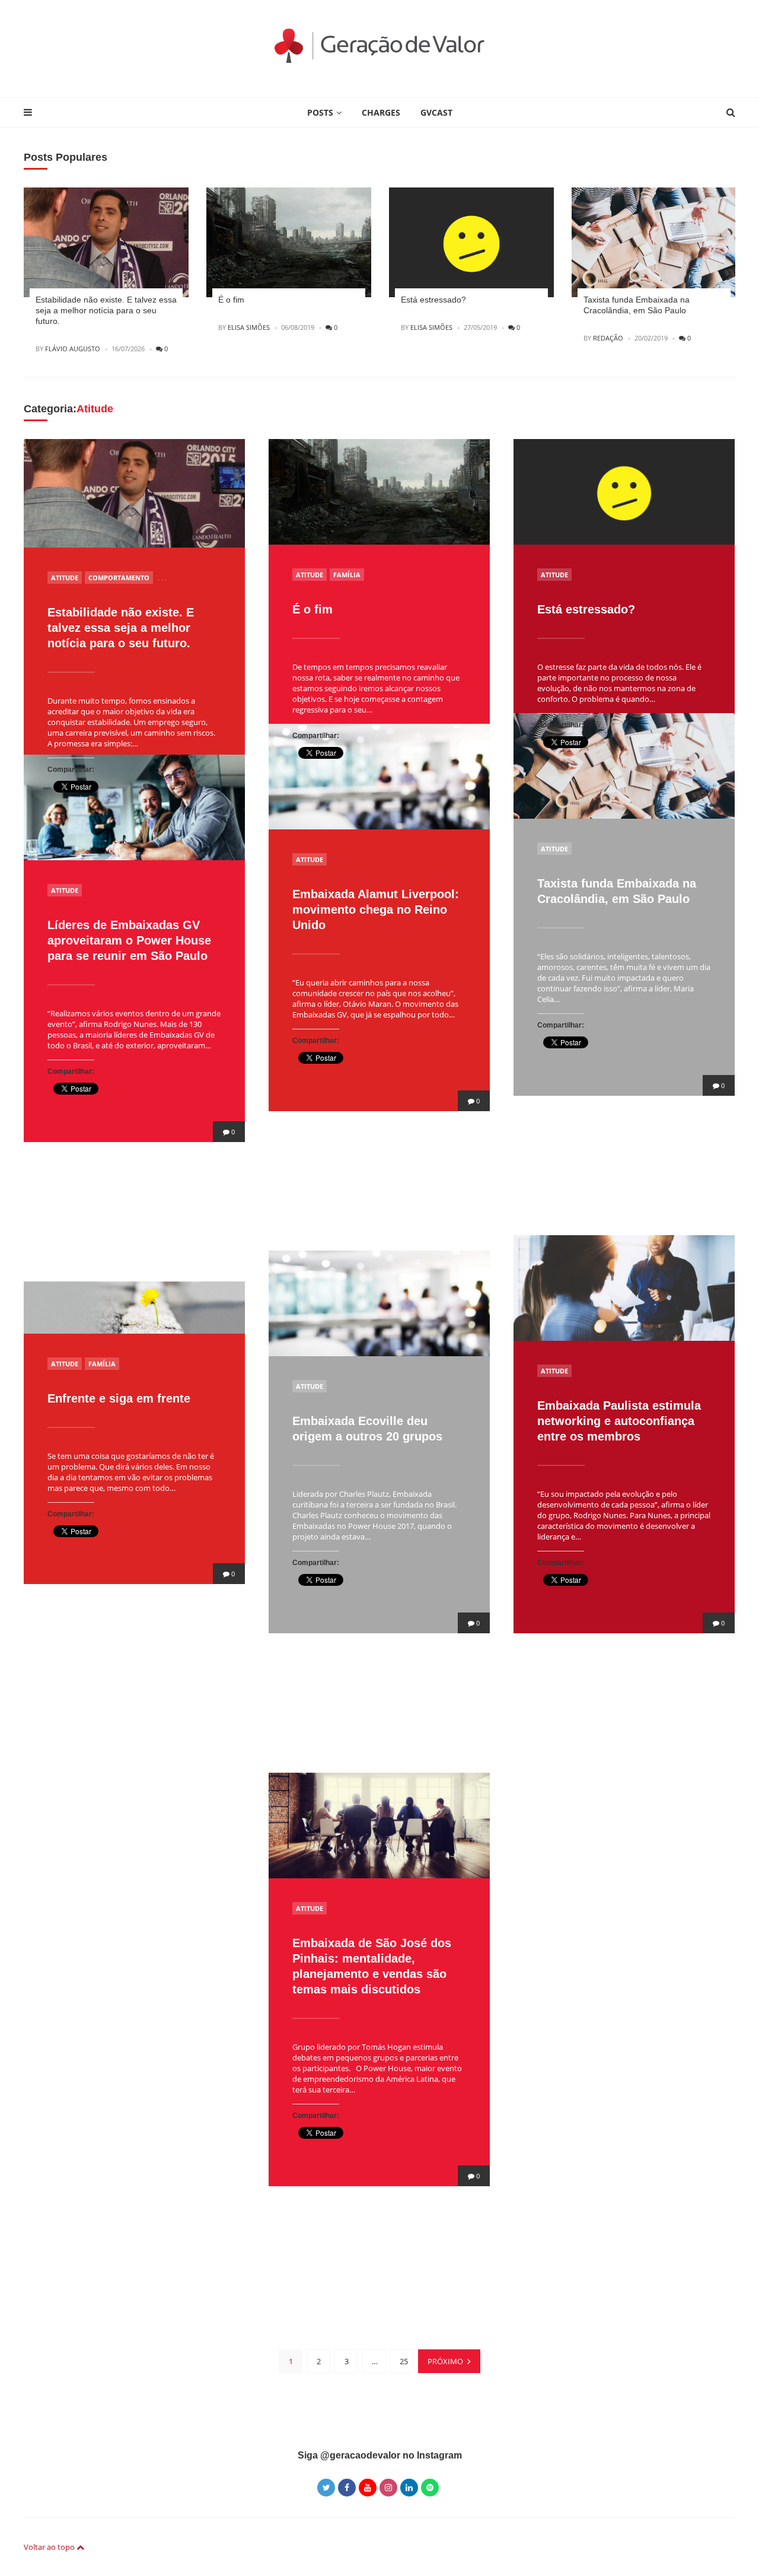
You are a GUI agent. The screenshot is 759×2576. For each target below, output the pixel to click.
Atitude (65, 578)
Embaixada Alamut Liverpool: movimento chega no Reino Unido (376, 909)
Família (347, 575)
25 (404, 2361)
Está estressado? (433, 300)
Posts (320, 112)
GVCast (436, 112)
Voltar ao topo (50, 2547)
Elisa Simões (249, 327)
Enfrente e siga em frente (119, 1398)
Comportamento (119, 578)
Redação (608, 338)
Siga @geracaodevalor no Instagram (380, 2455)
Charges (381, 112)
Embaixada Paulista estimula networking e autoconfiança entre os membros (619, 1421)
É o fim (231, 300)
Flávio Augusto (73, 349)
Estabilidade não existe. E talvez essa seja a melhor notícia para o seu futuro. (106, 310)
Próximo (445, 2361)
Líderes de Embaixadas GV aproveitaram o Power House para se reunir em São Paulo (129, 940)
